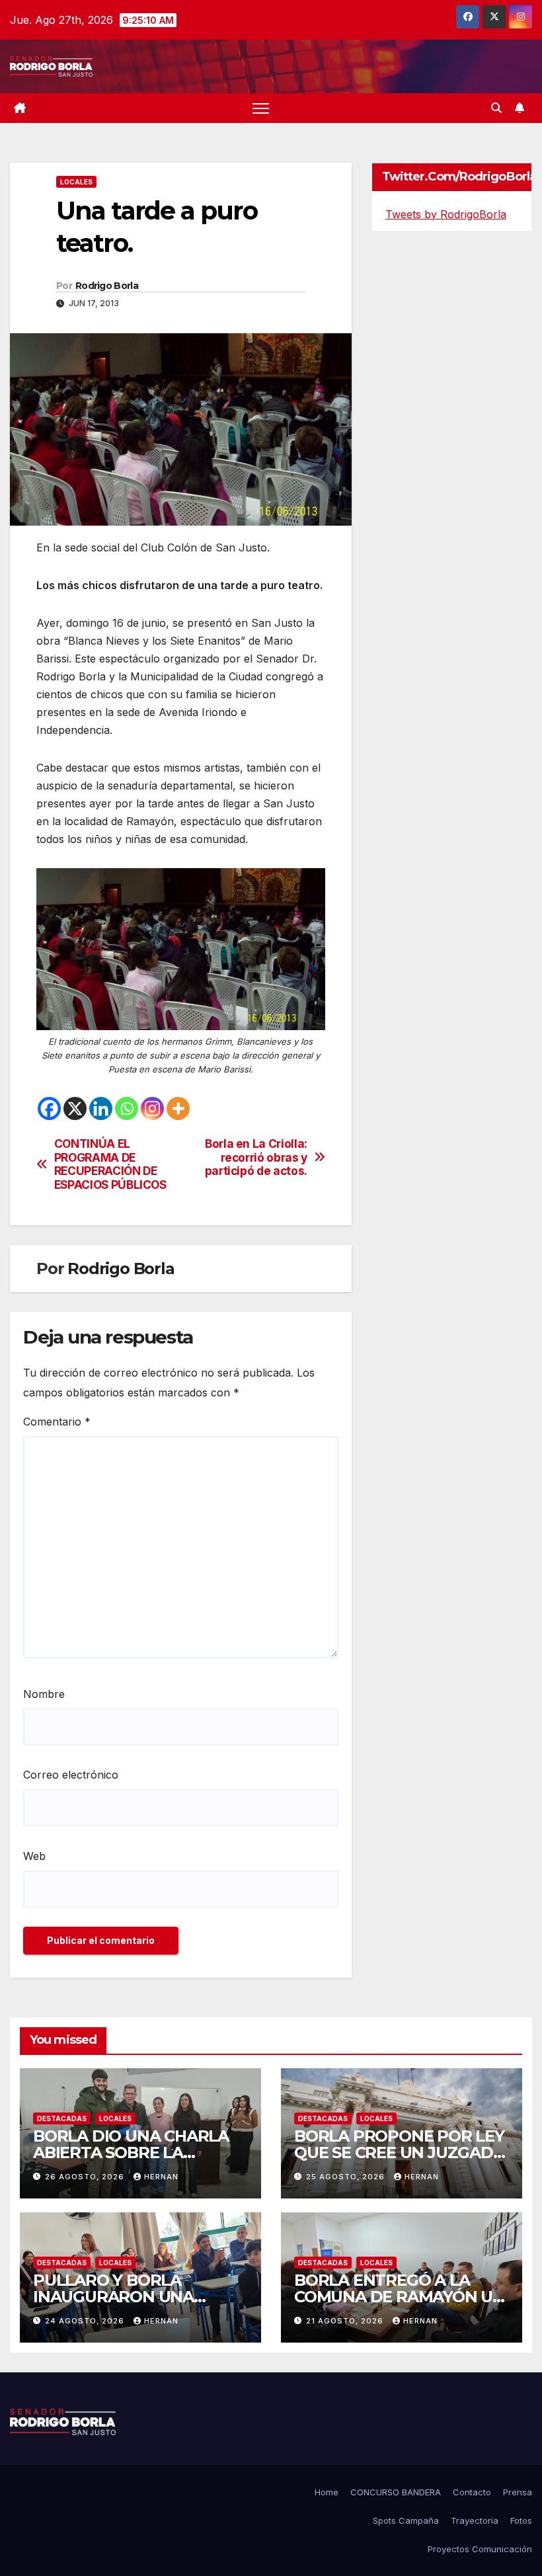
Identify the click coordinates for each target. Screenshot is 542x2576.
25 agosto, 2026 (347, 2177)
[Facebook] (49, 1108)
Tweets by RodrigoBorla (446, 214)
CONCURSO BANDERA (396, 2492)
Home (327, 2492)
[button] (496, 108)
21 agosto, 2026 (346, 2321)
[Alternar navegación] (261, 108)
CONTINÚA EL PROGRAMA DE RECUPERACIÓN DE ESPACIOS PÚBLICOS (110, 1164)
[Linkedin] (101, 1108)
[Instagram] (152, 1108)
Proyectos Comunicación (480, 2549)
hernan (161, 2177)
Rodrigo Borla (107, 286)
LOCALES (76, 182)
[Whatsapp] (127, 1108)
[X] (75, 1108)
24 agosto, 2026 (86, 2321)
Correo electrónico (71, 1775)
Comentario (57, 1422)
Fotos (521, 2520)
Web (34, 1856)
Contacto (472, 2492)
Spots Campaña (406, 2520)
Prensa (518, 2492)
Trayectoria (475, 2520)
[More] (178, 1108)
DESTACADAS (62, 2118)
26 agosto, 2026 (86, 2177)
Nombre (44, 1694)
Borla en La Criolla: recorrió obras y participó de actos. (256, 1157)
